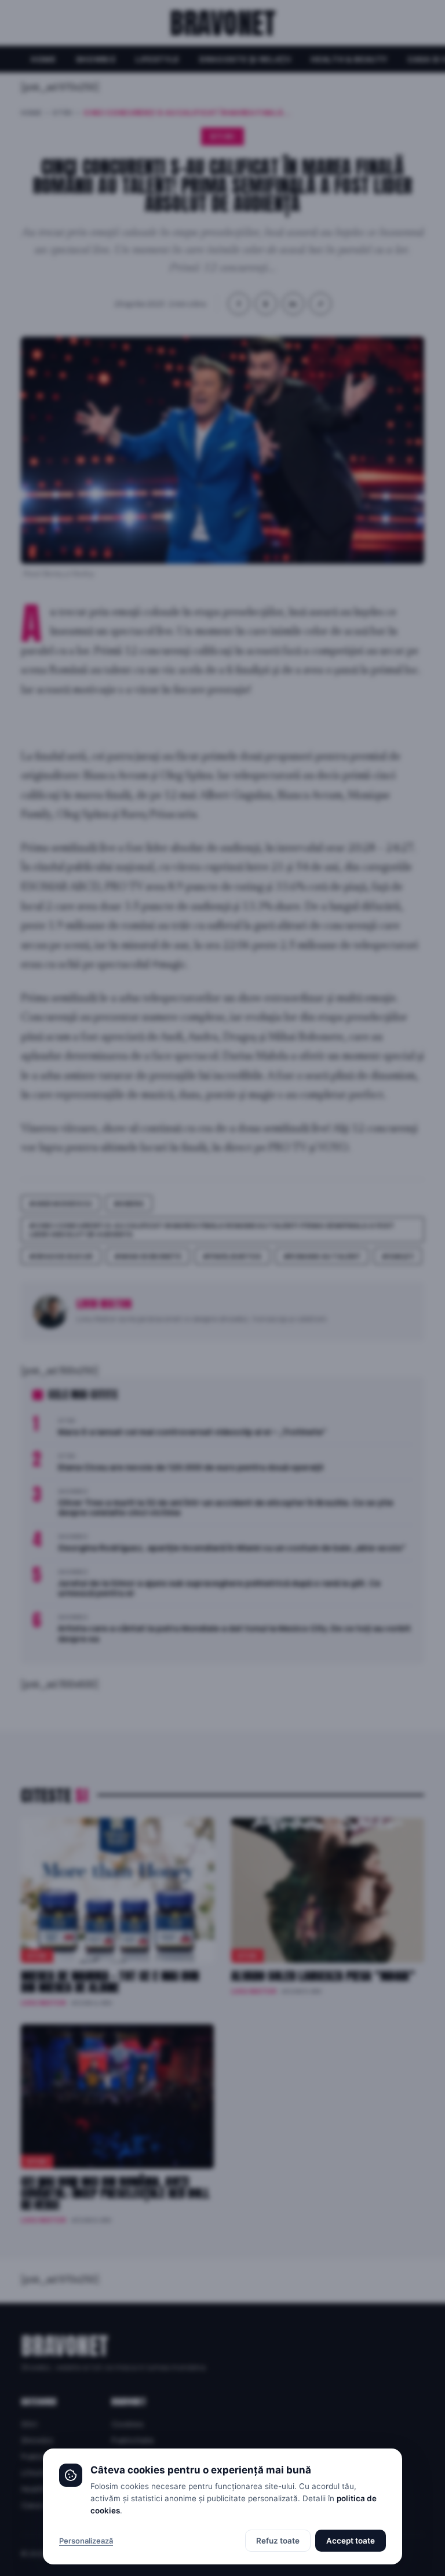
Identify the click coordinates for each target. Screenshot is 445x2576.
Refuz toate (278, 2541)
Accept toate (351, 2541)
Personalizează (86, 2541)
